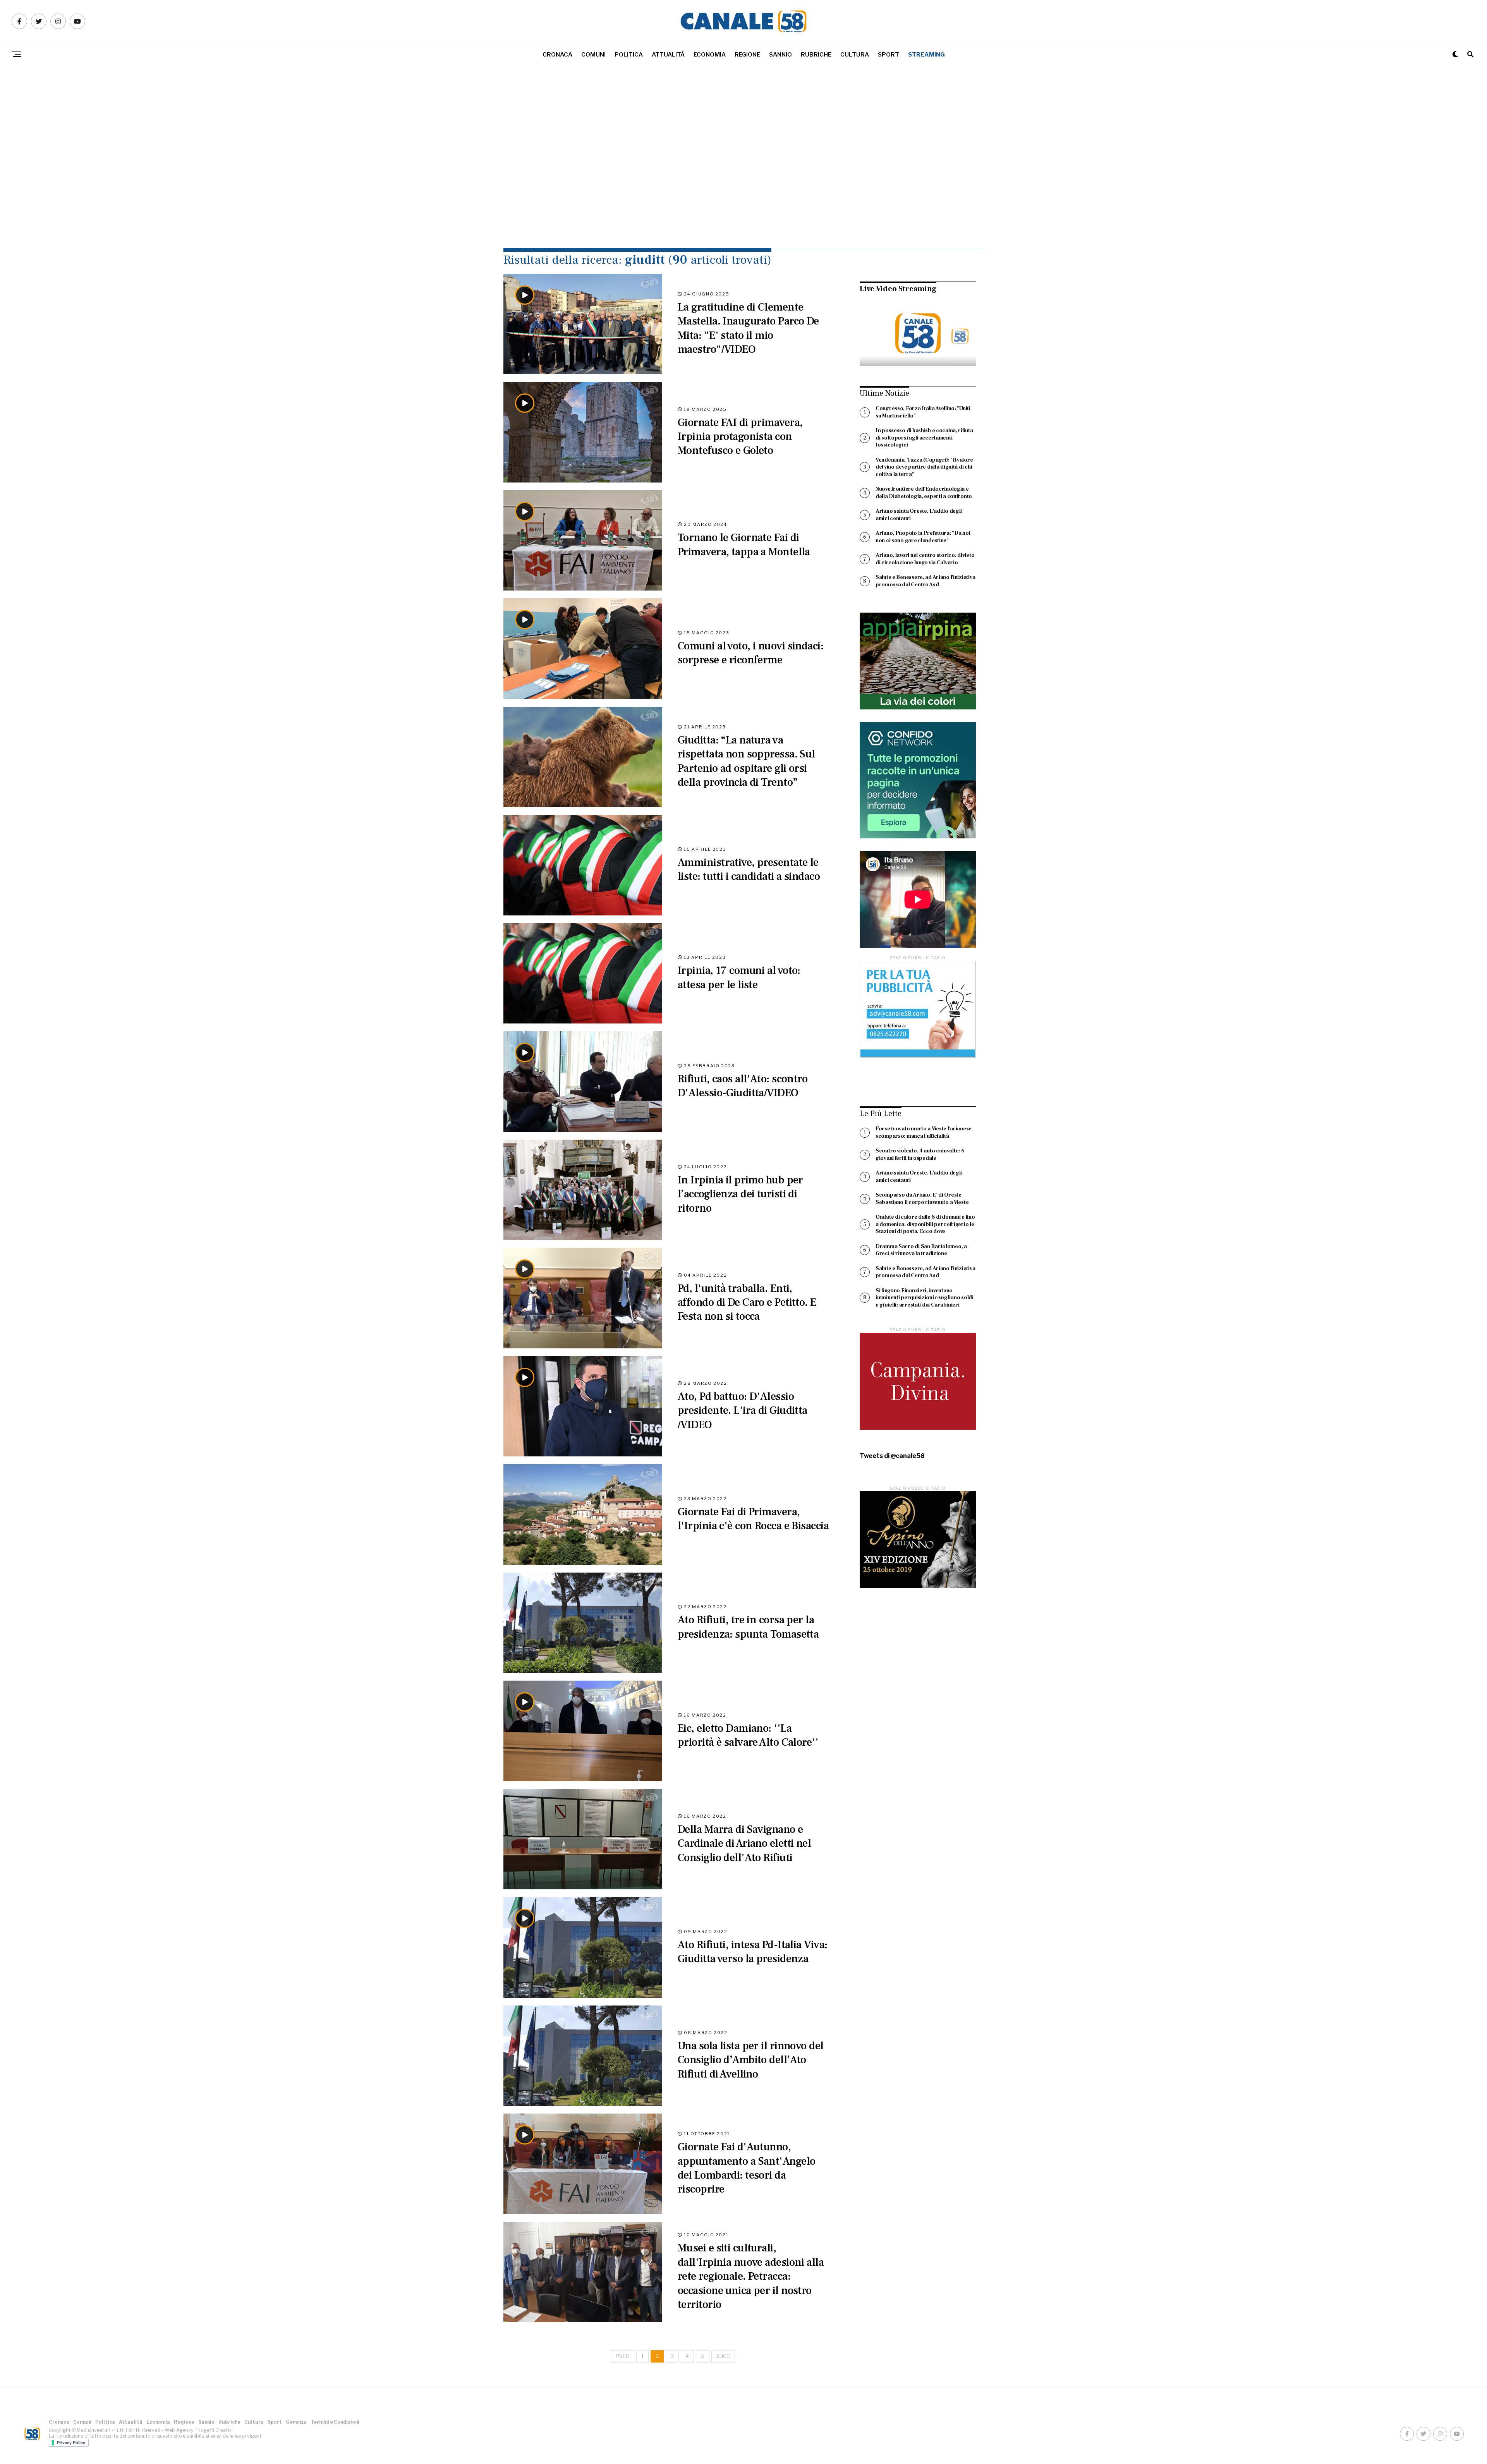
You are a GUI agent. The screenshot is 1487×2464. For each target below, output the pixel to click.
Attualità (668, 55)
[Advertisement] (743, 174)
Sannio (780, 55)
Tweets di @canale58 (892, 1456)
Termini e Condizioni (335, 2422)
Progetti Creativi (214, 2430)
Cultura (855, 55)
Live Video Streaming (898, 289)
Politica (629, 55)
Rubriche (816, 55)
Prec (622, 2356)
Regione (747, 55)
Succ (723, 2356)
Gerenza (296, 2422)
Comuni (593, 55)
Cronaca (557, 55)
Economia (710, 55)
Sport (889, 55)
